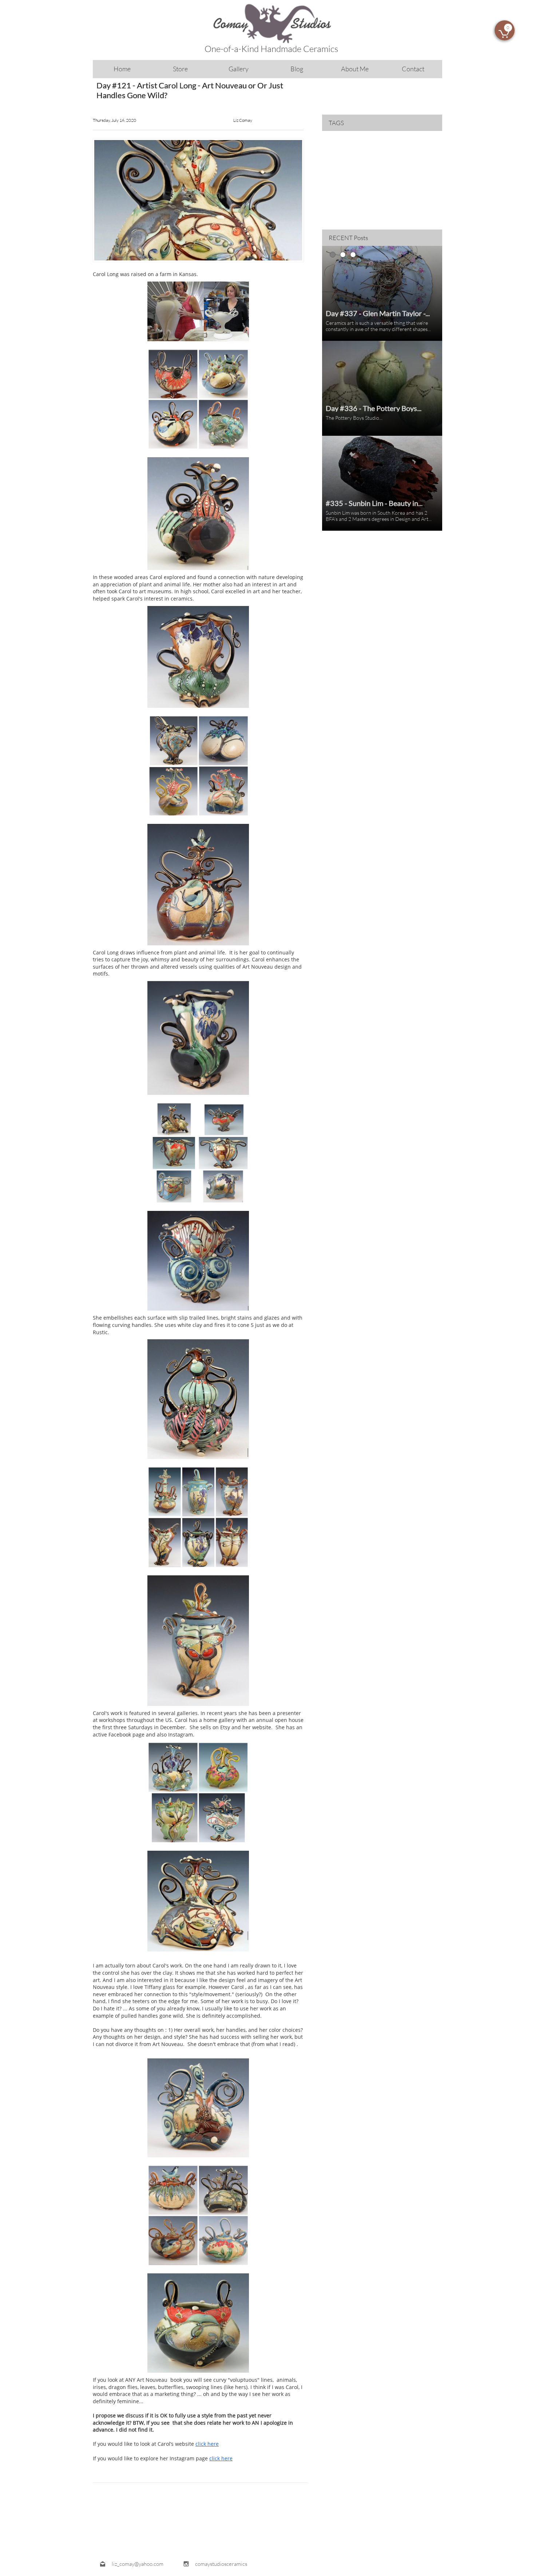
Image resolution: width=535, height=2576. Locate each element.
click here (207, 2444)
